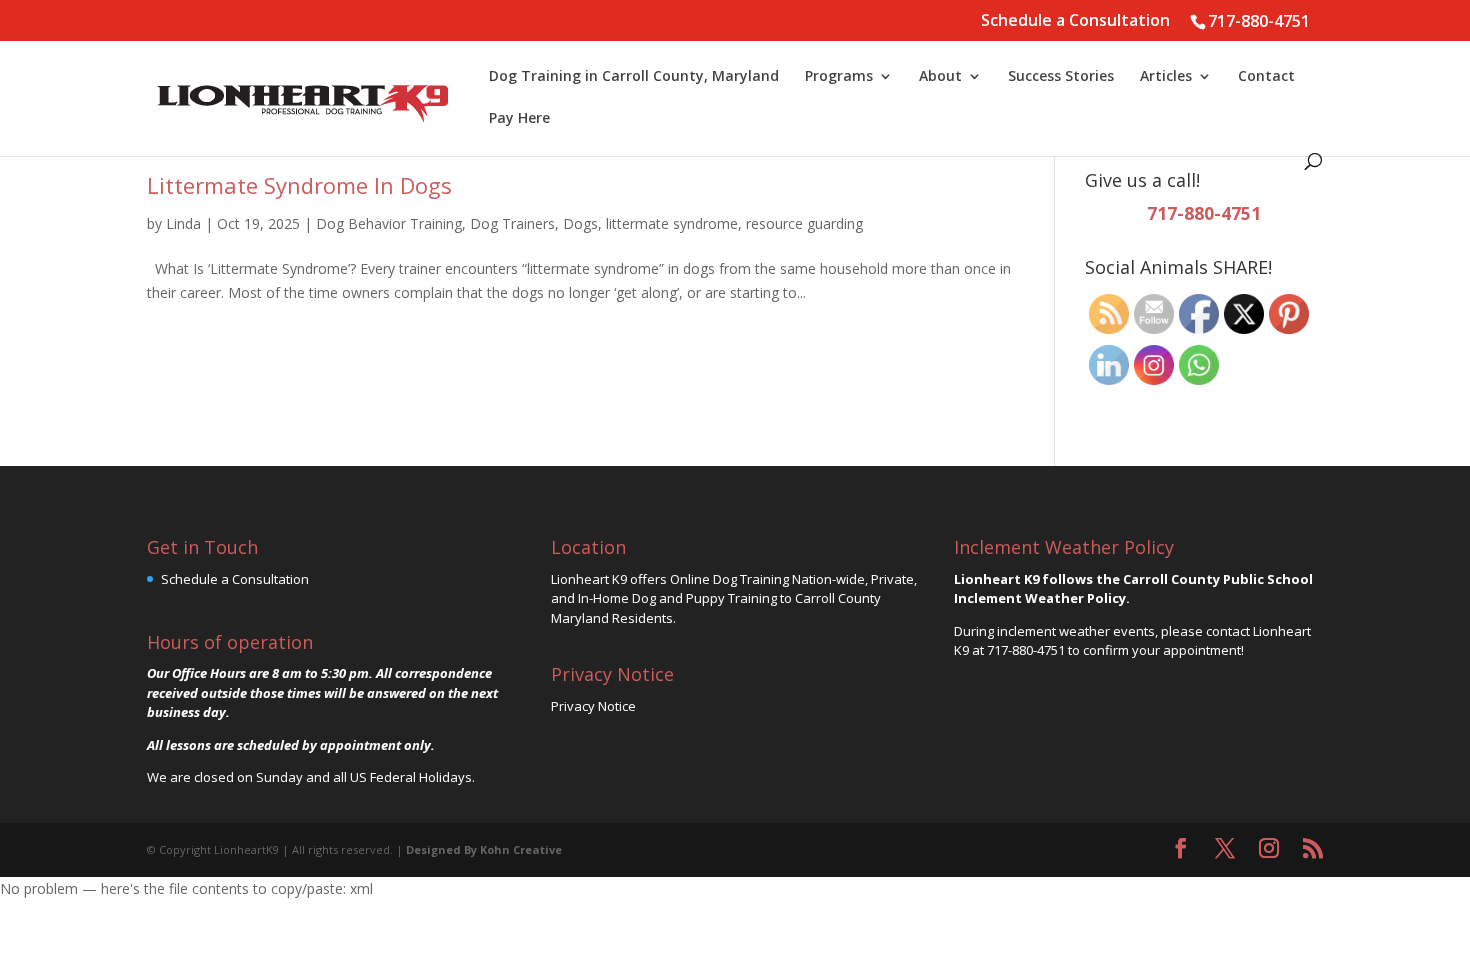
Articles (1166, 77)
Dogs (580, 223)
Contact (1266, 77)
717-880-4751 (1259, 21)
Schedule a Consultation (1075, 21)
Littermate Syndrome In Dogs (299, 185)
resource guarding (804, 223)
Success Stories (1061, 77)
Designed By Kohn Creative (484, 849)
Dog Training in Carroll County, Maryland (634, 77)
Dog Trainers (512, 223)
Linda (183, 223)
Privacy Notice (593, 706)
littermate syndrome (672, 223)
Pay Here (519, 119)
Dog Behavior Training (389, 223)
